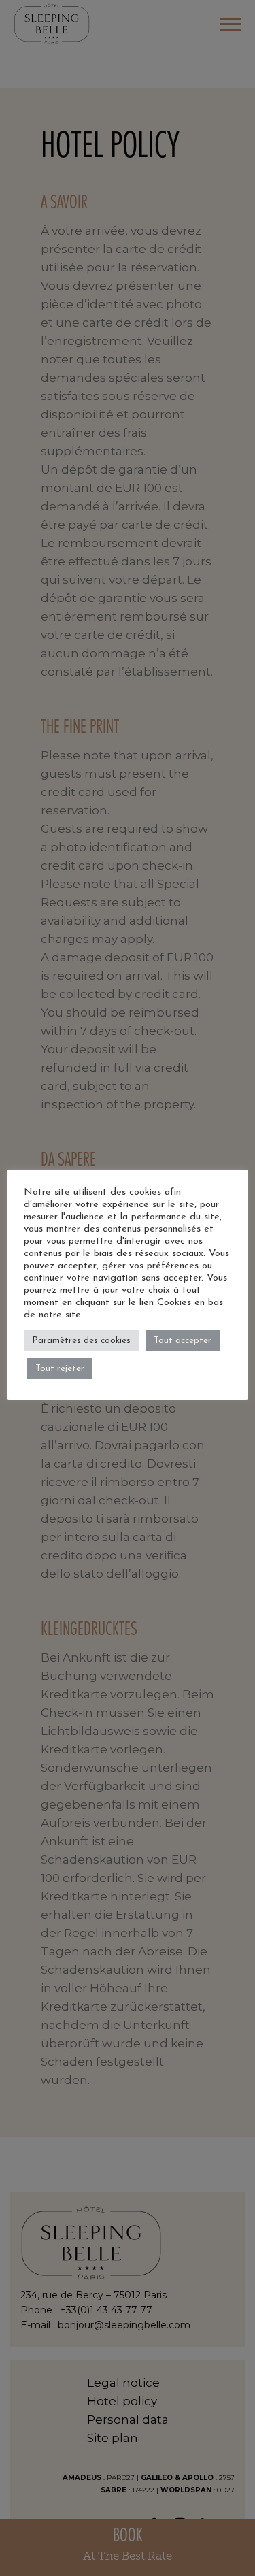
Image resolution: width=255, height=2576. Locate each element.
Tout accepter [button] (183, 1341)
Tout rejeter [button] (60, 1369)
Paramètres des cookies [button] (81, 1341)
